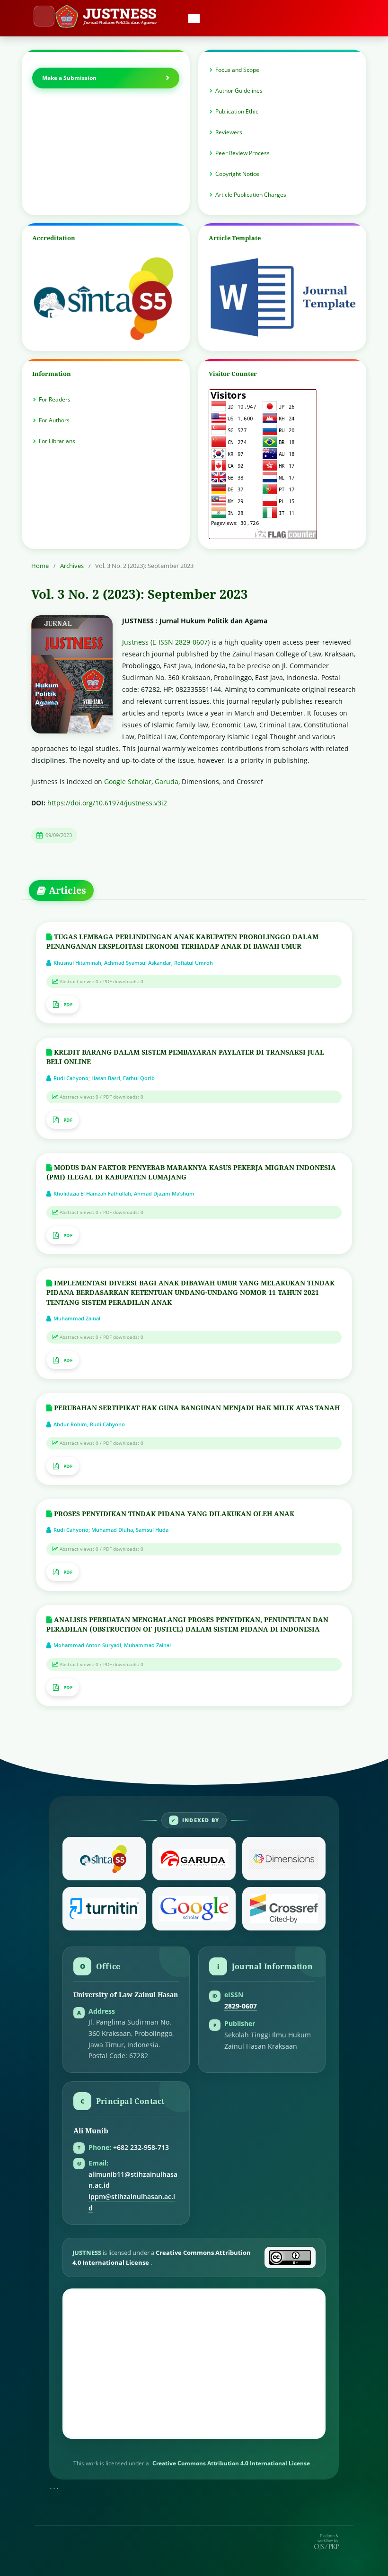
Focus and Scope (237, 70)
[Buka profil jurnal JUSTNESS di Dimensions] (284, 1859)
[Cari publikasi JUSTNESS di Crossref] (284, 1909)
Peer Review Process (242, 153)
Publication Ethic (237, 111)
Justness (135, 642)
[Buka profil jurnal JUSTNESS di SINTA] (104, 1859)
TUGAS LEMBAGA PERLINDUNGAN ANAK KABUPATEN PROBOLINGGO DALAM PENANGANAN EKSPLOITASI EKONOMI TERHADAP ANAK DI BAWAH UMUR (182, 941)
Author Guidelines (239, 91)
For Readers (55, 399)
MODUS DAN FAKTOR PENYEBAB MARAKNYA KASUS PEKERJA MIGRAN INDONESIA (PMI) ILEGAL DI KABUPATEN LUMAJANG (191, 1172)
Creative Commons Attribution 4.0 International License (231, 2463)
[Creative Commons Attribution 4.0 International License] (290, 2257)
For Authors (54, 420)
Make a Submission (69, 78)
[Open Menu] (44, 16)
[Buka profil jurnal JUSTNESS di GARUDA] (194, 1859)
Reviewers (229, 132)
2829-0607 (241, 2006)
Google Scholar (128, 782)
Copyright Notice (237, 174)
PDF (68, 1004)
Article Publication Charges (251, 195)
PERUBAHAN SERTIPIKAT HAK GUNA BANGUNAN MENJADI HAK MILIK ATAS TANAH (196, 1408)
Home (40, 566)
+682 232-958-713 (141, 2148)
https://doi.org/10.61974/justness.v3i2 (107, 803)
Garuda (167, 782)
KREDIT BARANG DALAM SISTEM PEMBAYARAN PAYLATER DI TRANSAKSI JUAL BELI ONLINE (185, 1057)
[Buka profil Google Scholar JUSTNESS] (194, 1909)
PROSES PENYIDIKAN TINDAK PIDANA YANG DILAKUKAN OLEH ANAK (173, 1514)
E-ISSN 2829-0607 (180, 642)
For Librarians (57, 441)
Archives (72, 566)
